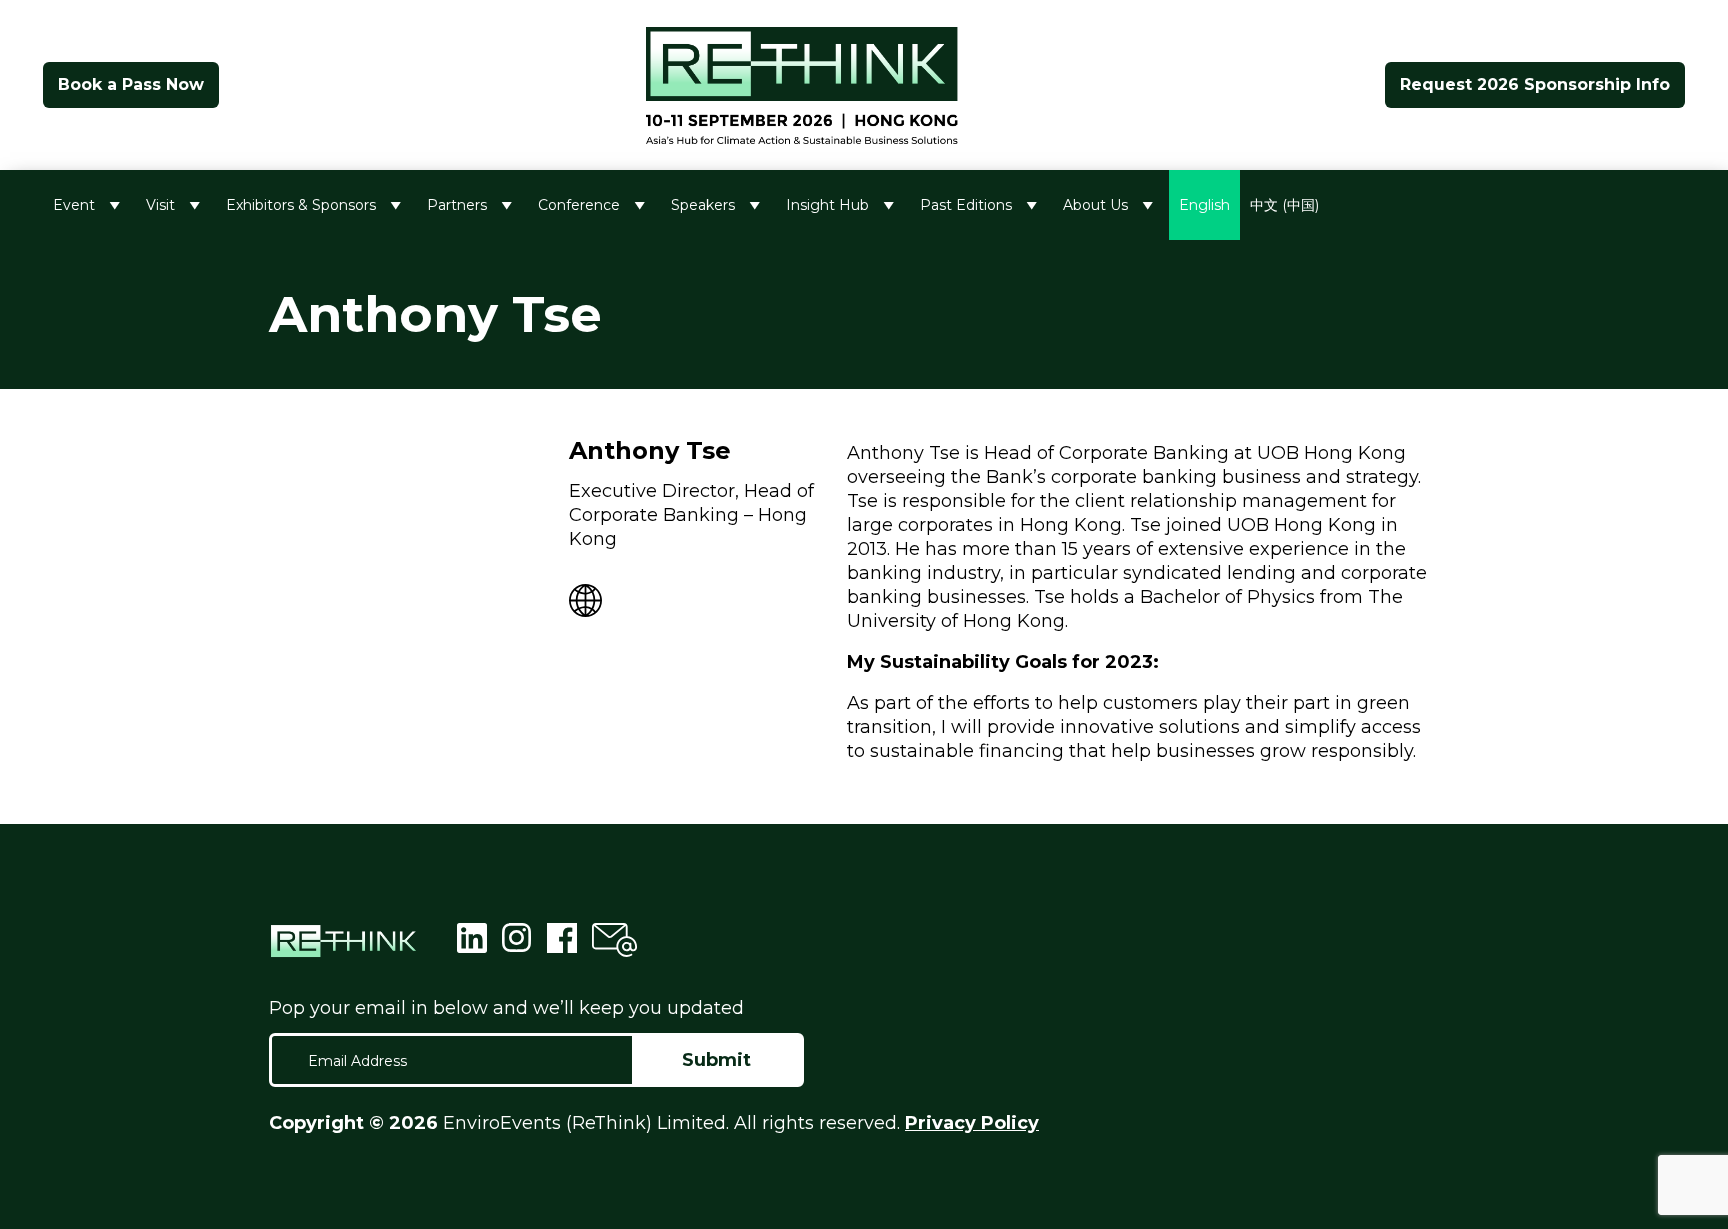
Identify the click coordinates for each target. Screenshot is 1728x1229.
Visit (160, 205)
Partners (457, 205)
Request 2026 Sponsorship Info (1535, 84)
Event (74, 205)
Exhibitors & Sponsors (301, 205)
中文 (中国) (1284, 205)
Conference (579, 205)
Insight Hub (827, 205)
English (1204, 205)
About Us (1095, 205)
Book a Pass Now (131, 84)
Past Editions (966, 205)
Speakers (703, 205)
